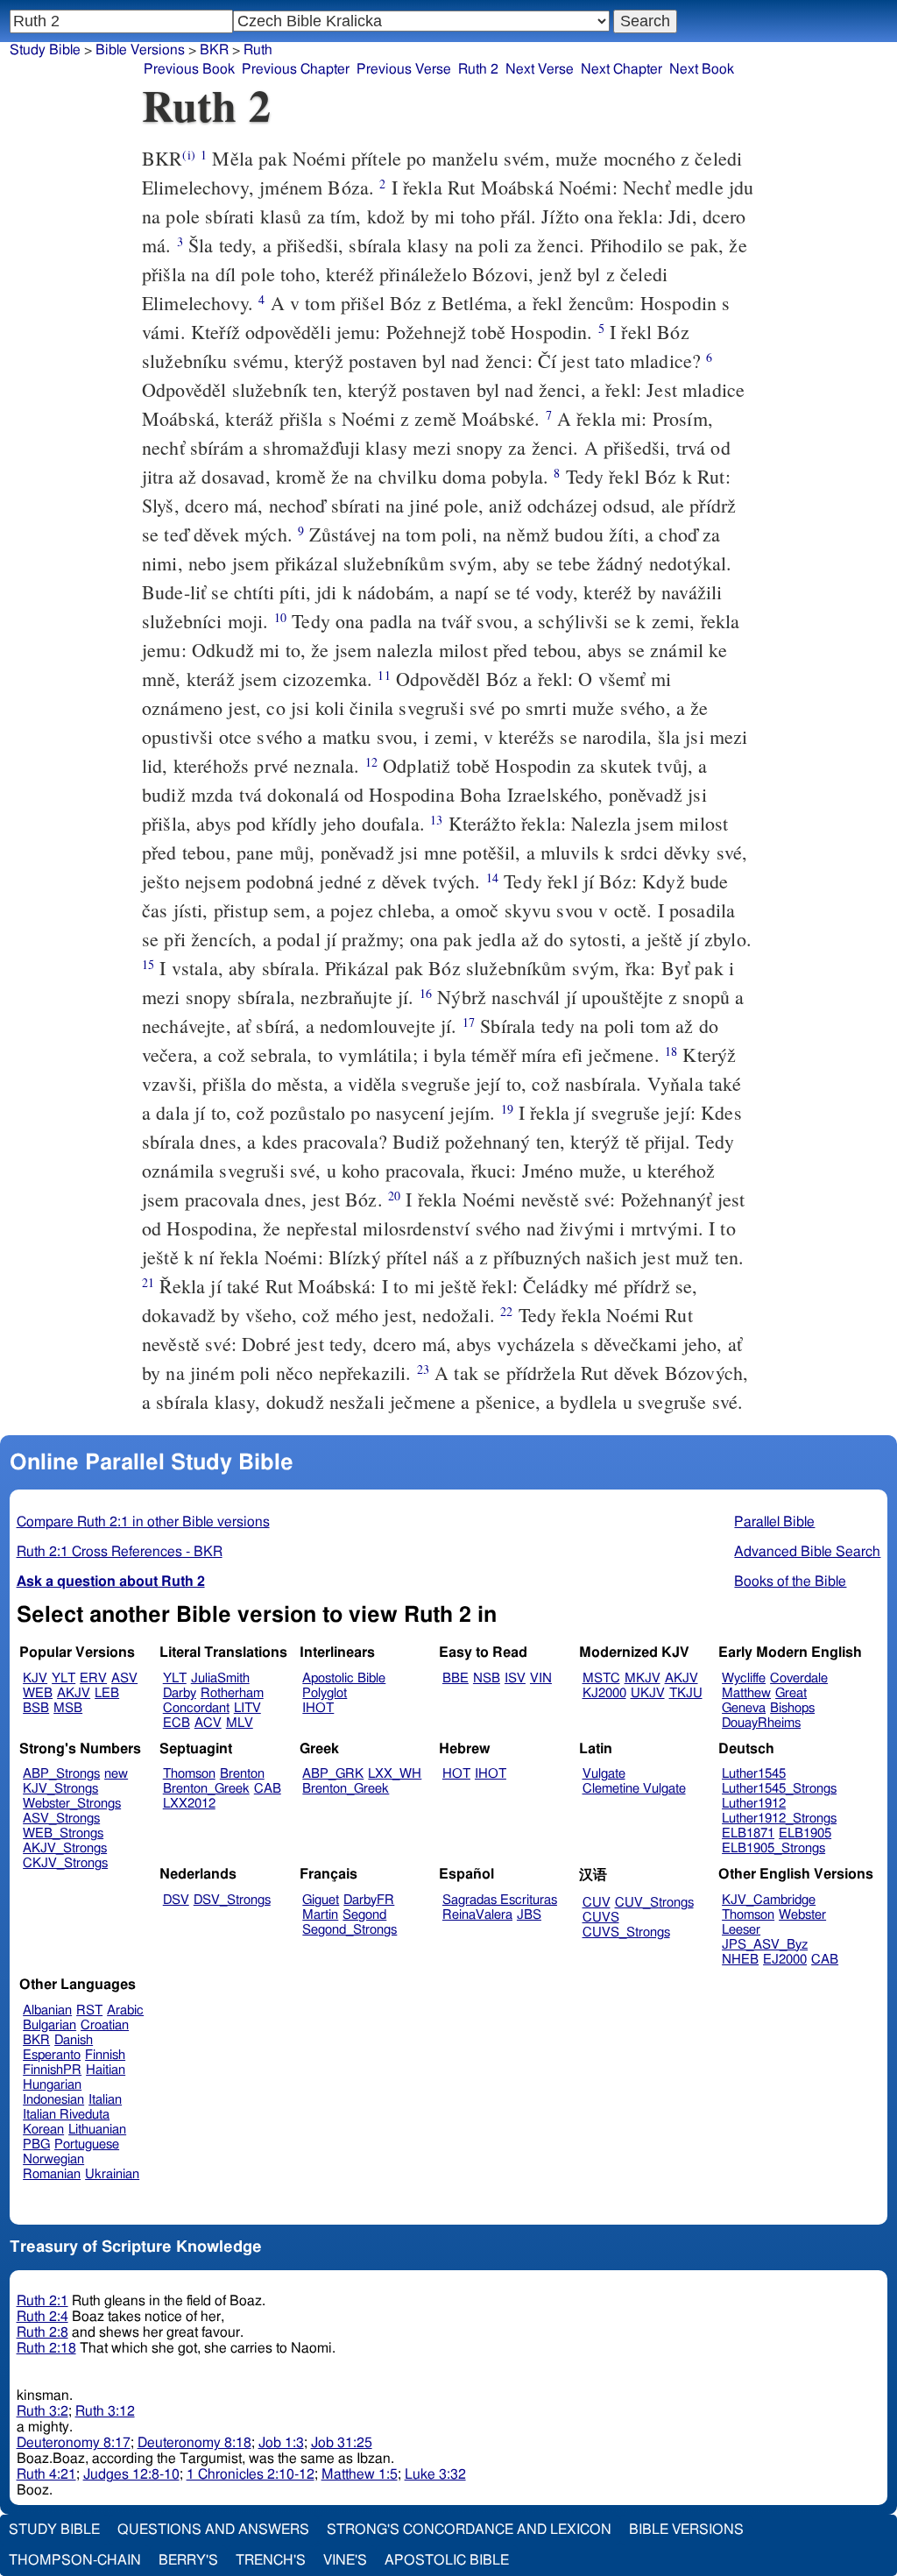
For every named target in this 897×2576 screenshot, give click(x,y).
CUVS (601, 1918)
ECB (177, 1723)
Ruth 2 (478, 69)
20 (394, 1196)
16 (426, 993)
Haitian (106, 2070)
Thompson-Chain (75, 2560)
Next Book (702, 69)
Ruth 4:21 (46, 2474)
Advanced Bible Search (807, 1552)
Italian (105, 2100)
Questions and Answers (213, 2530)
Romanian (52, 2174)
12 (371, 762)
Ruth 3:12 (105, 2411)
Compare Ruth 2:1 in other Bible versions (143, 1522)
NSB (487, 1678)
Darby (180, 1693)
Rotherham (232, 1693)
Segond (364, 1915)
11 (384, 675)
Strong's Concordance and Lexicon (469, 2530)
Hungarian (52, 2085)
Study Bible (45, 50)
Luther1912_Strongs (779, 1819)
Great (791, 1693)
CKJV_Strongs (65, 1863)
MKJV (643, 1678)
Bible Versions (140, 50)
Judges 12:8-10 (131, 2474)
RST (89, 2010)
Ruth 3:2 (42, 2411)
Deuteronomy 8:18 (194, 2443)
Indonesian (53, 2100)
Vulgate (604, 1774)
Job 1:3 (281, 2443)
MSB (68, 1708)
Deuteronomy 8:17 (74, 2443)
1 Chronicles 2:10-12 (251, 2474)
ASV (124, 1678)
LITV (247, 1708)
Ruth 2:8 (42, 2332)
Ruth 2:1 (42, 2301)
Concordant (196, 1708)
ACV (208, 1723)
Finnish (105, 2055)
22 (506, 1311)
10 (280, 617)
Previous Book (189, 69)
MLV (240, 1723)
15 (148, 964)
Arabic (125, 2010)
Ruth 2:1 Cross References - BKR (120, 1552)
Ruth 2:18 (46, 2348)
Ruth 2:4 (42, 2317)
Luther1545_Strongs (779, 1789)
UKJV (648, 1693)
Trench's (271, 2560)
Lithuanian (97, 2130)
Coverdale (799, 1678)
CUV (597, 1903)
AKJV (74, 1693)
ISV (515, 1678)
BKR (214, 50)
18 (671, 1051)
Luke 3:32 (435, 2474)
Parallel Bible (774, 1522)
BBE (456, 1678)
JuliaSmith (220, 1678)
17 (469, 1022)
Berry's (188, 2560)
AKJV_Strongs (65, 1848)
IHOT (318, 1708)
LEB (107, 1693)
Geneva (744, 1708)
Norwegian (53, 2159)
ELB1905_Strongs (773, 1848)
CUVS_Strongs (626, 1932)
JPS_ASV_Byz (765, 1945)
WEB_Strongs (63, 1833)
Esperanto (52, 2055)
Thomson (189, 1774)
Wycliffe (744, 1678)
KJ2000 (604, 1693)
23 (423, 1369)
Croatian (105, 2025)
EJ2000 (785, 1960)
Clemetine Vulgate (634, 1789)
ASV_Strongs (61, 1819)
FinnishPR (52, 2070)
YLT (64, 1678)
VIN (541, 1678)
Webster (802, 1915)
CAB (268, 1789)
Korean (43, 2130)
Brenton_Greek (206, 1789)
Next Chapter (622, 69)
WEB (38, 1693)
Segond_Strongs (350, 1930)
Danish (74, 2040)
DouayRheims (761, 1723)
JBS (529, 1915)
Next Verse (540, 69)
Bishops (792, 1708)
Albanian (47, 2010)
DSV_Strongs (232, 1900)
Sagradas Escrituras (500, 1900)
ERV (93, 1678)
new (116, 1774)
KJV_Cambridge (769, 1900)
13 (436, 820)
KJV (35, 1678)
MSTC (601, 1678)
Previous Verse (404, 69)
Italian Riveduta (66, 2115)
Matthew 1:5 (360, 2474)
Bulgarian (49, 2025)
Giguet (321, 1900)
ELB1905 (805, 1833)
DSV (176, 1900)
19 (507, 1109)
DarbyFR (369, 1900)
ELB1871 (748, 1833)
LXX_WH (395, 1774)
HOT (456, 1774)
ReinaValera (477, 1915)
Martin (320, 1915)
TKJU (686, 1693)
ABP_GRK (333, 1774)
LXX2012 (189, 1804)
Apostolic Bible (447, 2560)
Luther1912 (754, 1804)
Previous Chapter (296, 69)
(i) (188, 155)
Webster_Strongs (72, 1804)
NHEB (740, 1960)
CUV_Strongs (654, 1903)
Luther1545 (754, 1774)
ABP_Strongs (61, 1774)
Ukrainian (112, 2174)
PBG (36, 2144)
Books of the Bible (790, 1582)
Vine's (345, 2560)
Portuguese (87, 2144)
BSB (36, 1708)
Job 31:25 (342, 2443)
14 (492, 878)
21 (148, 1282)
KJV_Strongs (60, 1789)
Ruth (258, 50)
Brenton (242, 1774)
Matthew (746, 1693)
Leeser (741, 1930)
